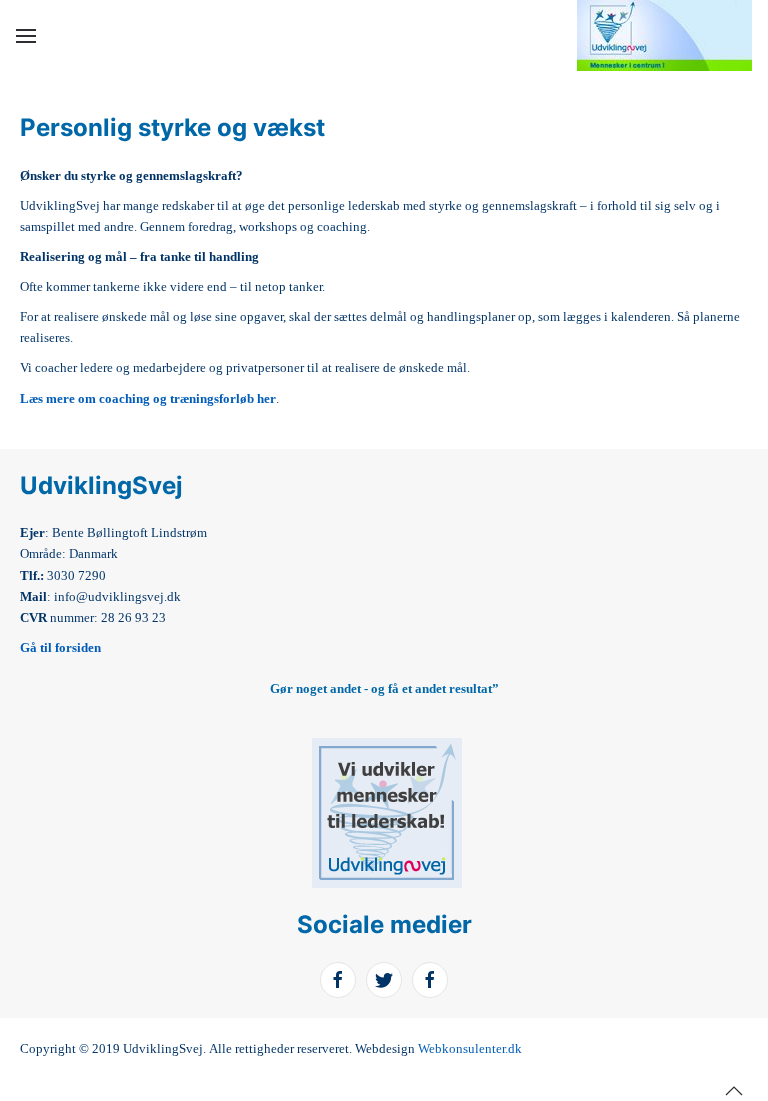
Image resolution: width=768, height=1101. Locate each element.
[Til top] (734, 1091)
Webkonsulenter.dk (470, 1048)
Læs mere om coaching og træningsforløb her (148, 398)
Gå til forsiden (60, 647)
